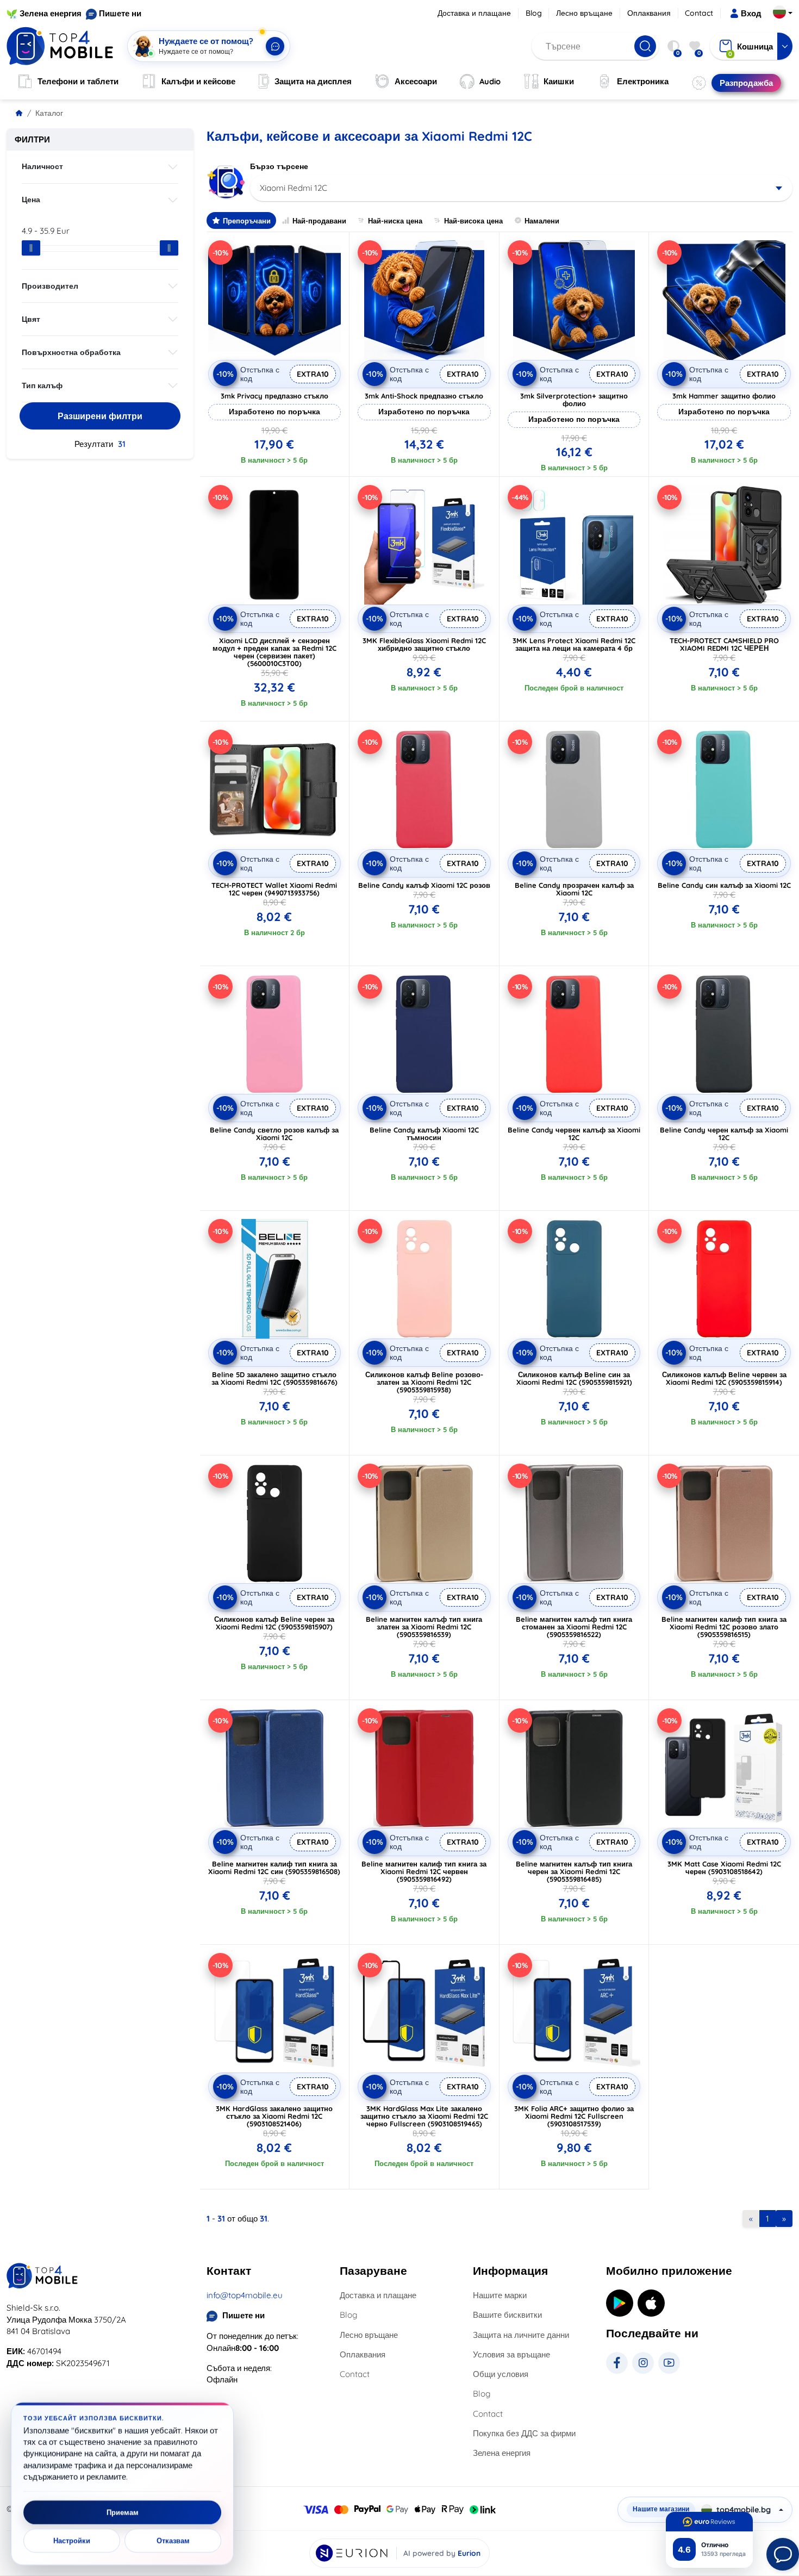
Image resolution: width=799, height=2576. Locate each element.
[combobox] (522, 188)
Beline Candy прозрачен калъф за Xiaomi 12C (574, 889)
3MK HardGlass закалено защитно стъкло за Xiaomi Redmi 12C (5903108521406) (274, 2116)
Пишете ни (120, 13)
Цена (31, 200)
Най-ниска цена (395, 221)
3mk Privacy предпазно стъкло (274, 396)
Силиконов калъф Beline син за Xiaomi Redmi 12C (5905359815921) (574, 1378)
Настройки (72, 2541)
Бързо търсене (279, 166)
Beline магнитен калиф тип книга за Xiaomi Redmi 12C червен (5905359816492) (424, 1871)
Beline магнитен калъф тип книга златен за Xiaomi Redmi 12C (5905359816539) (424, 1627)
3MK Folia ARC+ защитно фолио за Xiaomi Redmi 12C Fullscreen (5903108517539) (574, 2116)
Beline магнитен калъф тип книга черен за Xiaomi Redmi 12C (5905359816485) (574, 1871)
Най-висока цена (473, 221)
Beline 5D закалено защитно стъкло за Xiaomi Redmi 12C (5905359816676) (274, 1378)
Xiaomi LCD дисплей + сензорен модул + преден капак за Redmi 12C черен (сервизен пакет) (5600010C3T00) (274, 652)
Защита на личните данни (521, 2335)
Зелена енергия (51, 13)
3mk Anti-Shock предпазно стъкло (424, 396)
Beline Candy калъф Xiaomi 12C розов (424, 885)
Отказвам (173, 2541)
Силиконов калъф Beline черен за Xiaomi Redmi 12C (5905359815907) (274, 1623)
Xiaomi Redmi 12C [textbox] (294, 188)
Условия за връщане (511, 2354)
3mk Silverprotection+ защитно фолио (574, 400)
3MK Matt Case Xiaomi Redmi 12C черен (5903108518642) (724, 1868)
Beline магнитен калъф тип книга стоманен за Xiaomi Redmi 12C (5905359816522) (574, 1627)
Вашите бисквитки (507, 2315)
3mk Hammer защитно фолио (724, 396)
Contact (699, 13)
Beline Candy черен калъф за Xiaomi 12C (724, 1134)
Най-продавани (319, 221)
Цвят (31, 319)
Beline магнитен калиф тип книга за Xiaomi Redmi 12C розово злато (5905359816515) (724, 1627)
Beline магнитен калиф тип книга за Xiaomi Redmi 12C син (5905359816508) (274, 1868)
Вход (751, 13)
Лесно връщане (584, 13)
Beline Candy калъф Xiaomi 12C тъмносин (424, 1134)
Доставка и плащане (474, 13)
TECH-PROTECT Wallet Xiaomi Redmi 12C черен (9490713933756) (274, 889)
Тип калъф (42, 385)
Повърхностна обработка (71, 352)
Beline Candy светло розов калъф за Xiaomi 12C (274, 1134)
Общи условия (501, 2374)
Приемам (123, 2512)
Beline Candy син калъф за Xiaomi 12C (724, 885)
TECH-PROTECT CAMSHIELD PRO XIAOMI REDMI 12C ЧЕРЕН (724, 644)
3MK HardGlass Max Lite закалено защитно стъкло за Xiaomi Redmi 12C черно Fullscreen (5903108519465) (424, 2116)
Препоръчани (247, 221)
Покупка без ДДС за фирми (524, 2433)
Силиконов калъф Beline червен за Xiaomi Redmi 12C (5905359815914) (724, 1378)
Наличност (42, 166)
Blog (534, 13)
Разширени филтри (100, 416)
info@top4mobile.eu (245, 2295)
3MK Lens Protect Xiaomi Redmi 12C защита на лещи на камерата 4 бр (574, 644)
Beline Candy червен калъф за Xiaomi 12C (574, 1134)
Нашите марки (500, 2295)
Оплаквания (649, 13)
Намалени (542, 221)
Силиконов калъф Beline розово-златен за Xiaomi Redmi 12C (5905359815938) (424, 1382)
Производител (50, 286)
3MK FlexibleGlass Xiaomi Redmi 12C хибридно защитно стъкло (424, 644)
